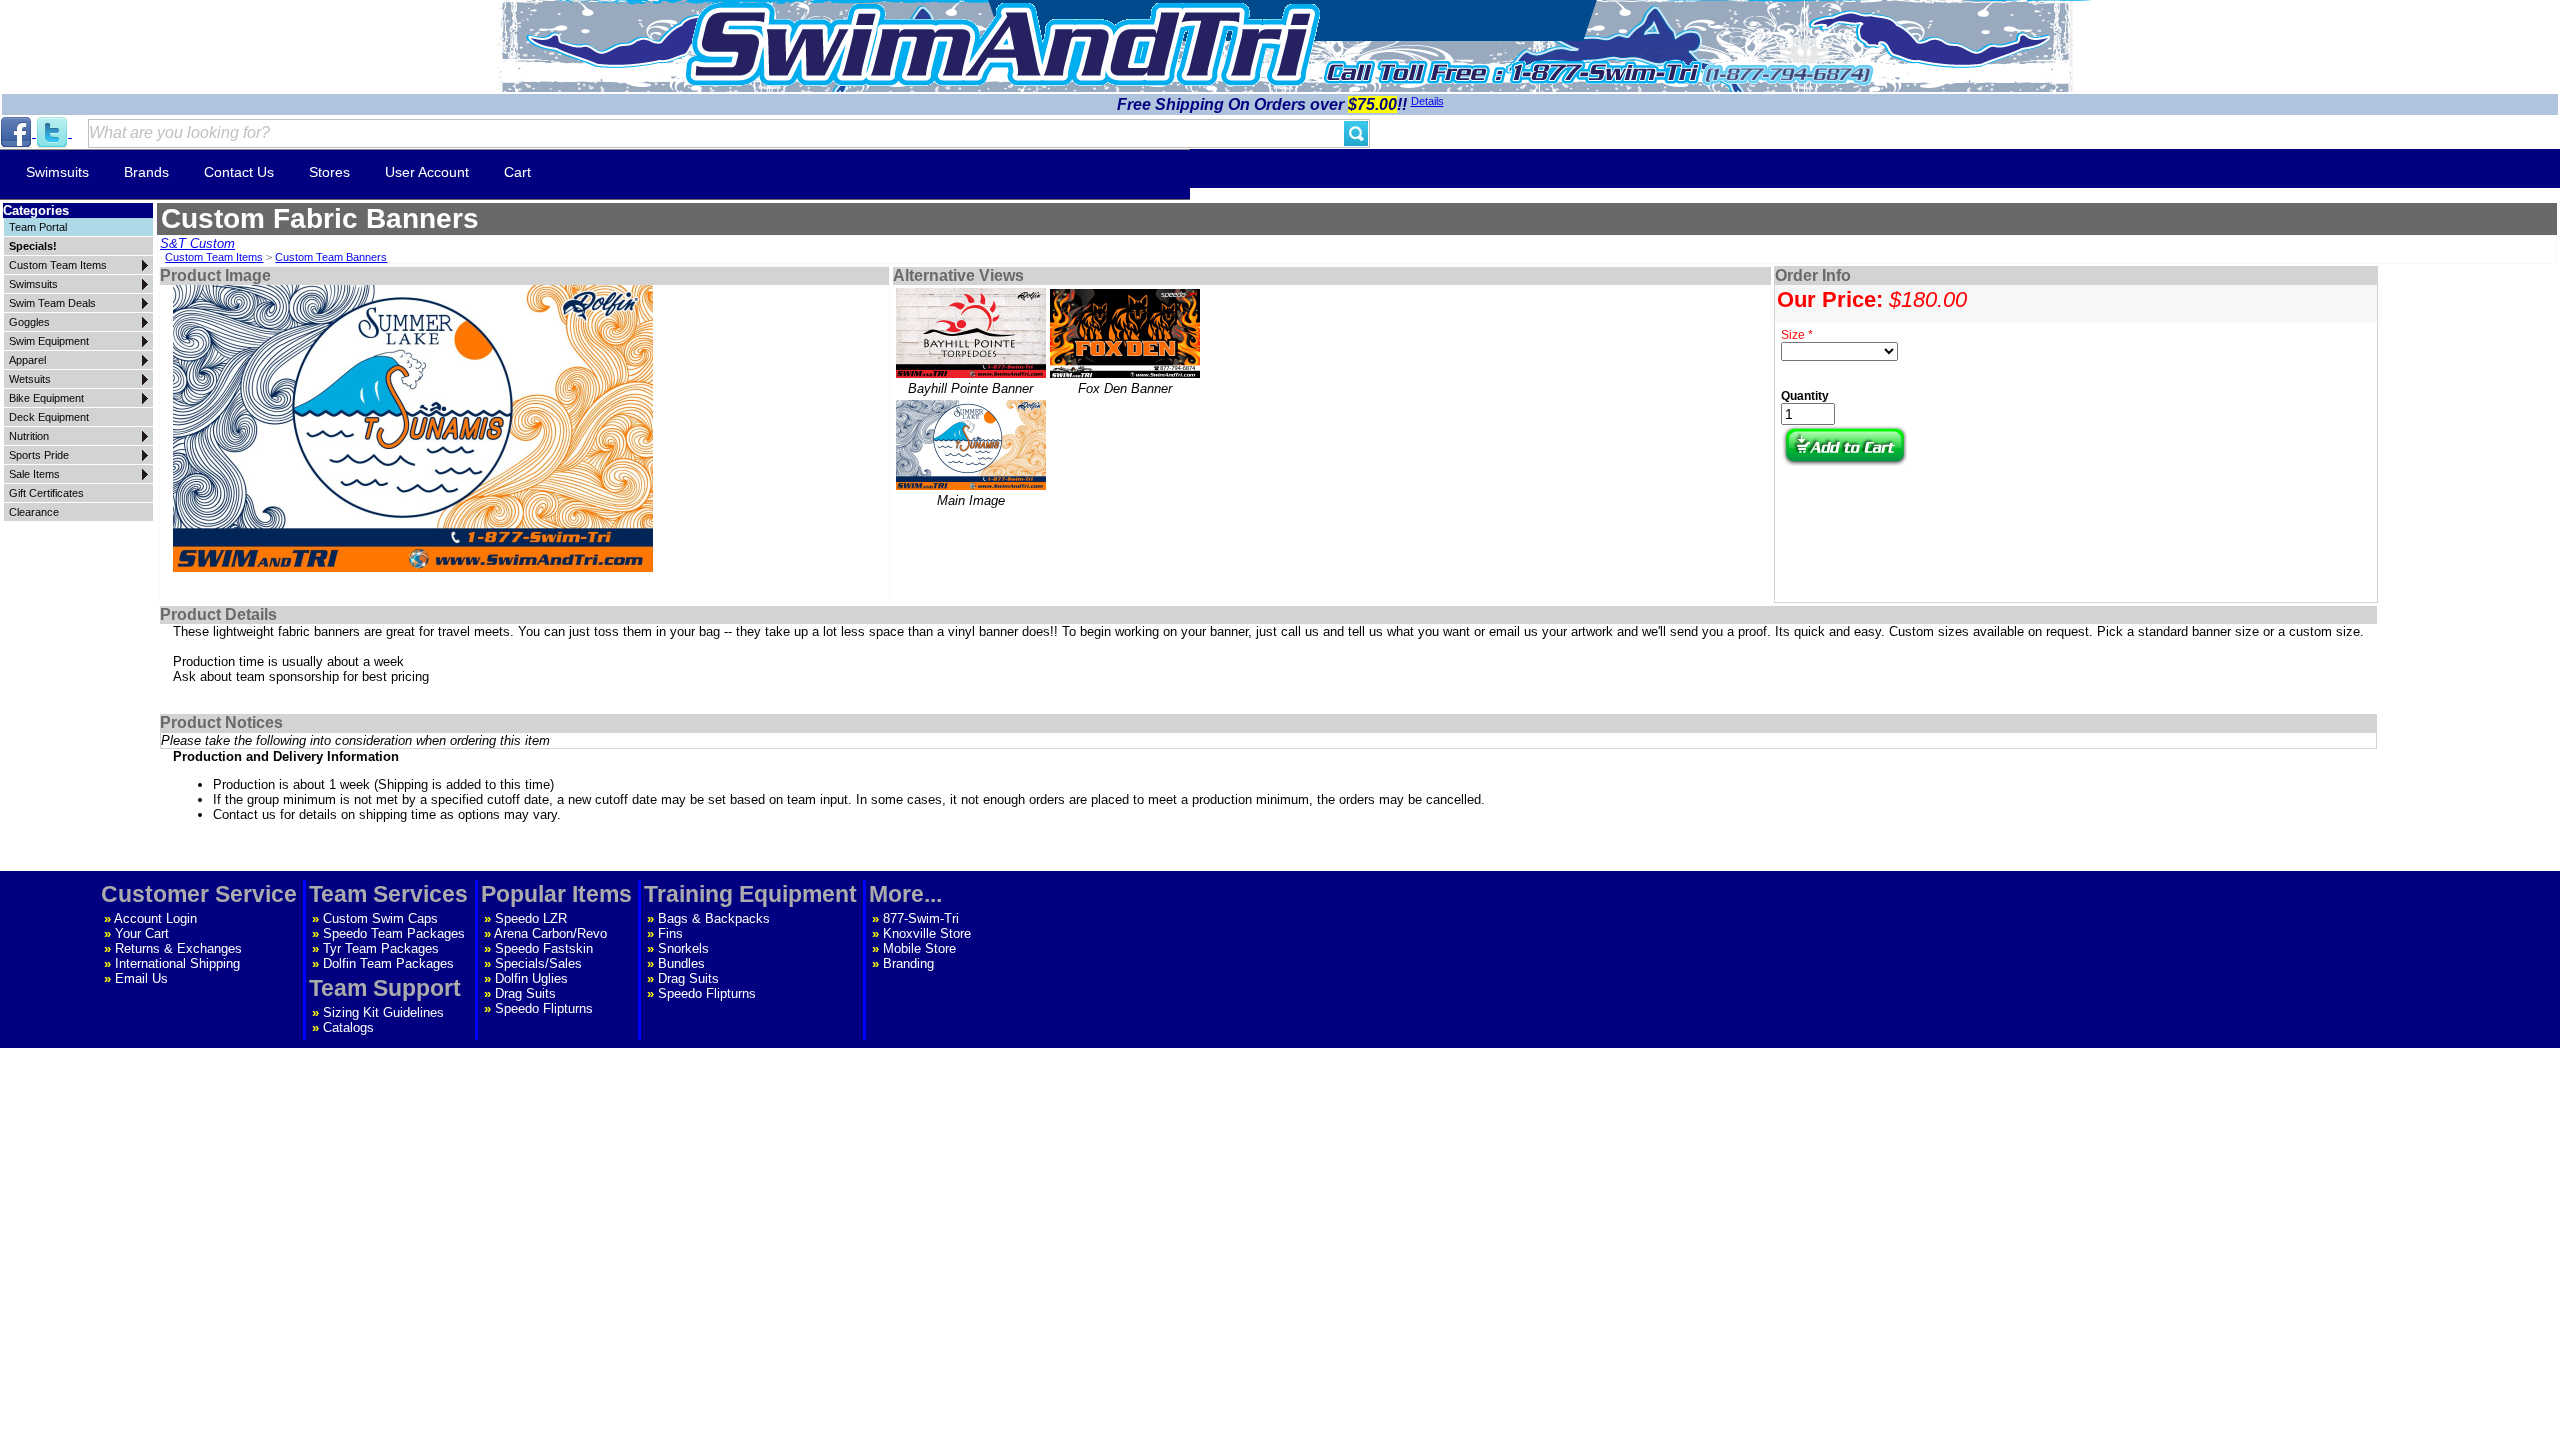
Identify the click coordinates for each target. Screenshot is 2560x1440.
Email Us (141, 978)
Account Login (155, 918)
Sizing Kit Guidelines (383, 1012)
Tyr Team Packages (381, 948)
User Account (427, 172)
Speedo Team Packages (394, 933)
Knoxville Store (927, 933)
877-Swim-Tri (921, 918)
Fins (670, 933)
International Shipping (177, 963)
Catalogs (348, 1027)
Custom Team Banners (331, 257)
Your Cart (142, 933)
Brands (146, 172)
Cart (517, 172)
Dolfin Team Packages (388, 963)
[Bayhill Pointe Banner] (971, 333)
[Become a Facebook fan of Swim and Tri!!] (18, 132)
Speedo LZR (531, 918)
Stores (329, 172)
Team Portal (38, 227)
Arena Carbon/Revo (550, 933)
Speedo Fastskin (544, 948)
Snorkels (683, 948)
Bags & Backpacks (714, 918)
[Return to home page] (1003, 44)
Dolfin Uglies (531, 978)
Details (1427, 101)
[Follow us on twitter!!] (54, 132)
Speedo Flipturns (544, 1008)
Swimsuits (57, 172)
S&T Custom (197, 243)
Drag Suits (525, 993)
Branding (908, 963)
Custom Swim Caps (380, 918)
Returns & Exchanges (178, 948)
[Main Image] (971, 445)
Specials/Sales (538, 963)
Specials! (33, 246)
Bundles (681, 963)
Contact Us (239, 172)
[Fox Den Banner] (1125, 333)
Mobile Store (919, 948)
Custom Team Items (214, 257)
